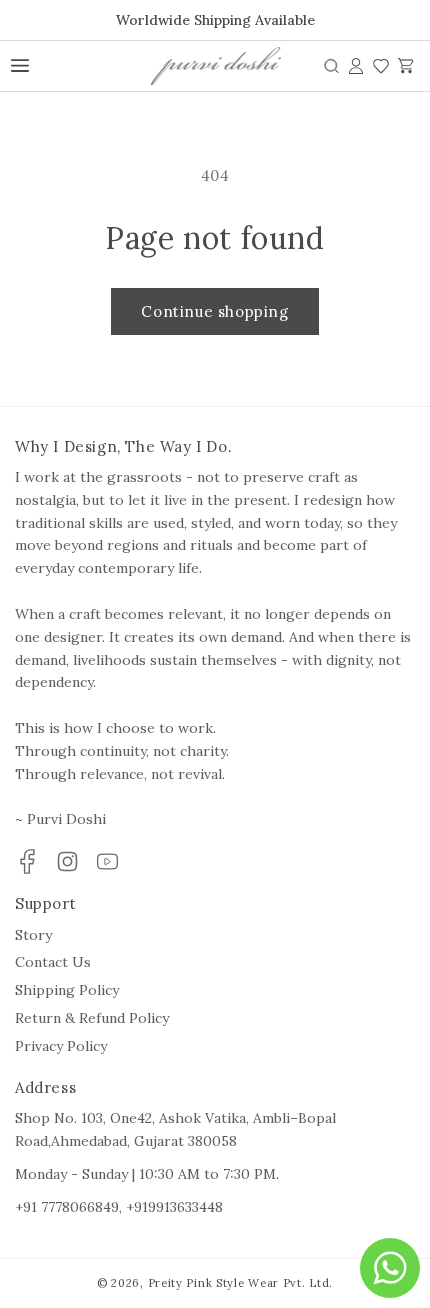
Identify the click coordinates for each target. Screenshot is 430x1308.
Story (33, 935)
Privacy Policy (61, 1046)
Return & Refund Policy (92, 1018)
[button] (331, 66)
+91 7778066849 (67, 1207)
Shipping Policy (67, 990)
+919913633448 (174, 1207)
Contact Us (53, 962)
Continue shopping (214, 311)
